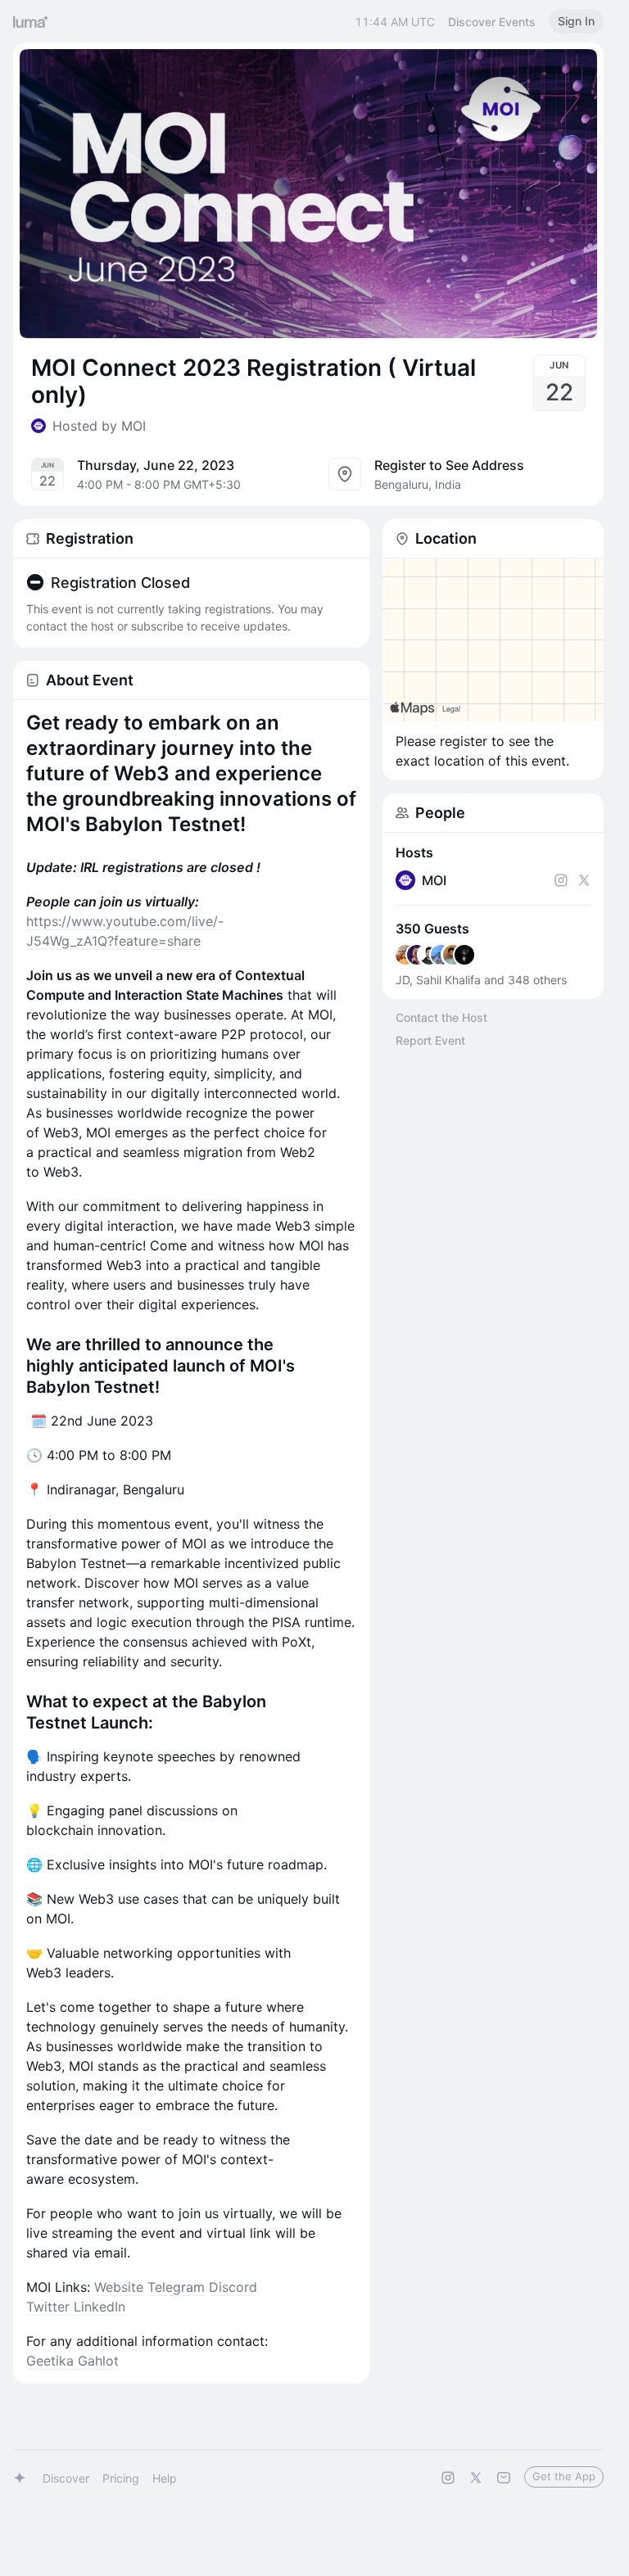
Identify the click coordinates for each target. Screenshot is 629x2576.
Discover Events (492, 22)
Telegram (176, 2287)
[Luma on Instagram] (448, 2478)
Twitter (48, 2307)
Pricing (121, 2478)
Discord (233, 2287)
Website (119, 2287)
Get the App (564, 2476)
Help (165, 2478)
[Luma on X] (476, 2478)
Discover (66, 2478)
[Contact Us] (504, 2478)
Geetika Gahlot (72, 2361)
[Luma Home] (31, 21)
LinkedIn (100, 2307)
